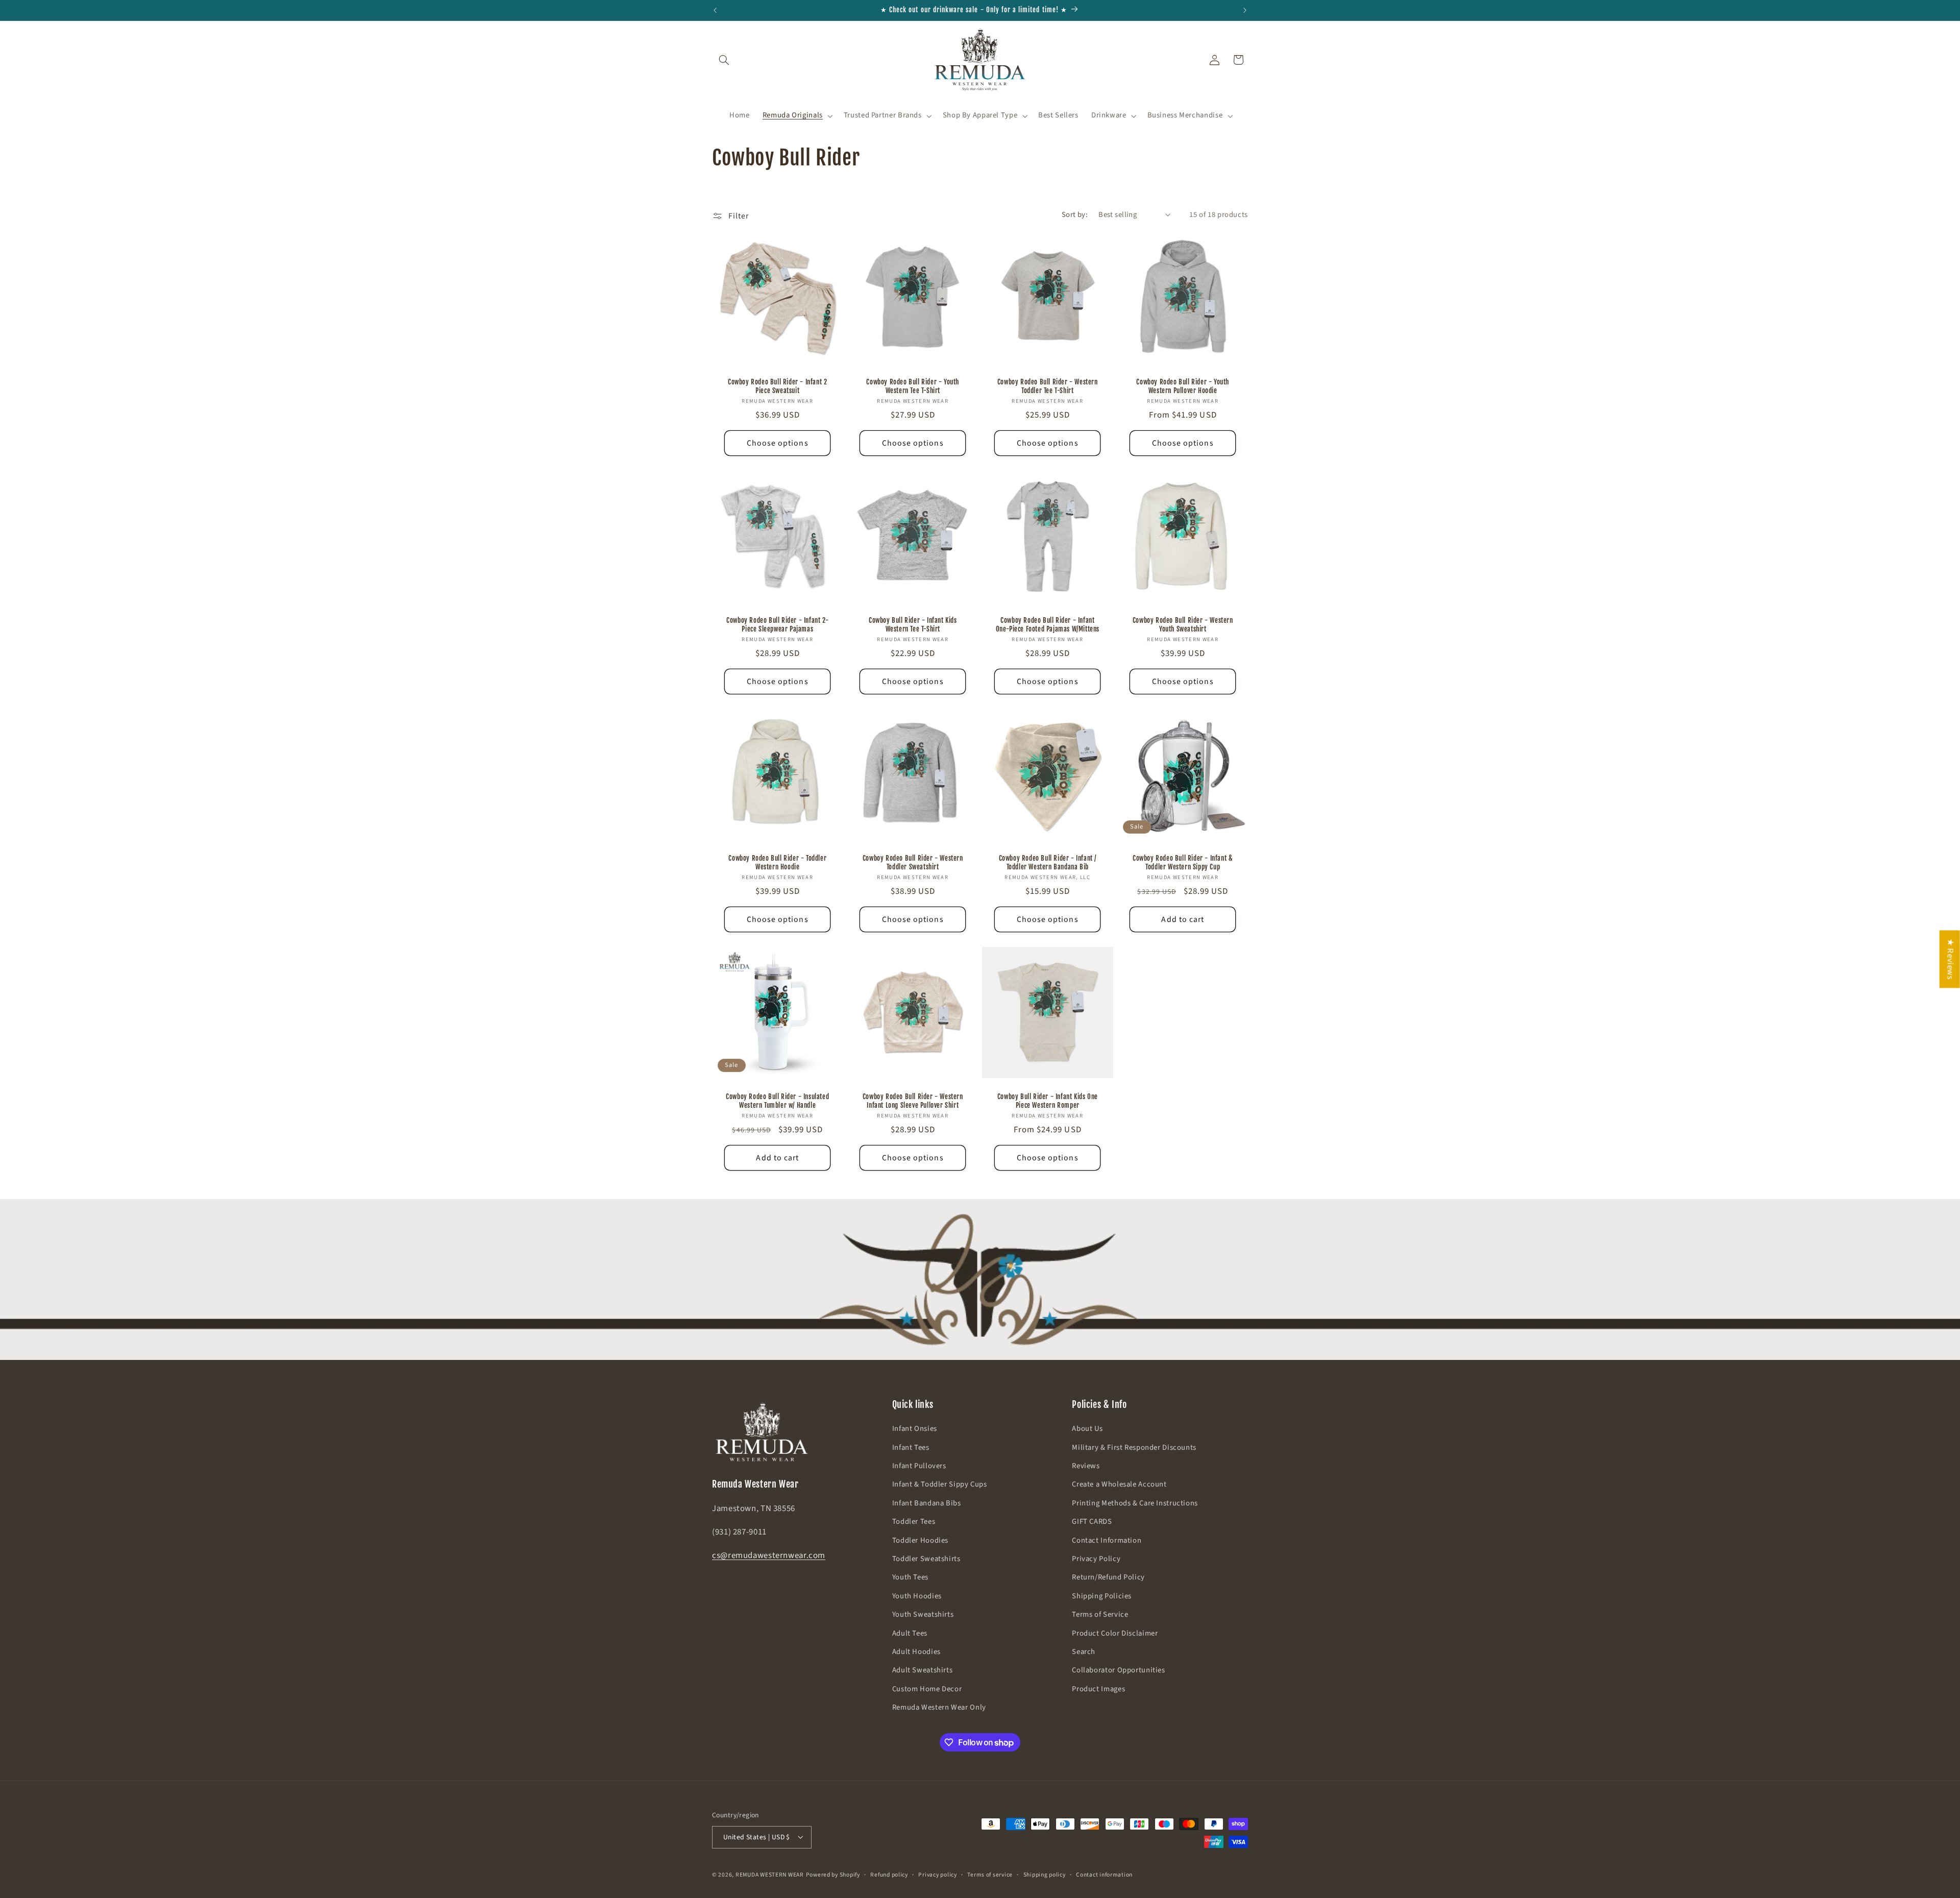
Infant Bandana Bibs (927, 1503)
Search (1084, 1652)
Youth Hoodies (917, 1596)
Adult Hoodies (916, 1652)
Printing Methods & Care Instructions (1135, 1503)
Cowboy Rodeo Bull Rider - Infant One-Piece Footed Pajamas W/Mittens (1048, 624)
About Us (1087, 1429)
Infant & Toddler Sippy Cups (940, 1485)
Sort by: (1075, 215)
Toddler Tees (914, 1522)
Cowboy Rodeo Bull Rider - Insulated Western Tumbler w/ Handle (777, 1101)
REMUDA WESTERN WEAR (770, 1874)
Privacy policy (937, 1874)
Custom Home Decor (927, 1689)
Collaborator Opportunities (1118, 1671)
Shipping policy (1045, 1874)
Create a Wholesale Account (1119, 1485)
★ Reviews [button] (1950, 959)
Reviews (1086, 1466)
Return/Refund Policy (1108, 1578)
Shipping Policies (1102, 1596)
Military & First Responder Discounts (1134, 1447)
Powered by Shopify (833, 1874)
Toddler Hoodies (920, 1540)
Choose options (778, 443)
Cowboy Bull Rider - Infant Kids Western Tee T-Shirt (912, 624)
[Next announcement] (1245, 10)
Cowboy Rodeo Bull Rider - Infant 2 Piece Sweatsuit (777, 386)
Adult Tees (910, 1633)
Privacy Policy (1096, 1559)
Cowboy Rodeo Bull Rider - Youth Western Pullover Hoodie (1183, 386)
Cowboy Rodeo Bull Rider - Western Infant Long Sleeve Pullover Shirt (912, 1101)
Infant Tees (911, 1447)
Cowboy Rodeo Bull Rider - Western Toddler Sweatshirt (912, 862)
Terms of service (990, 1874)
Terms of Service (1100, 1614)
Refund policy (889, 1874)
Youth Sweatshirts (923, 1614)
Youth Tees (910, 1578)
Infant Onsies (915, 1429)
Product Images (1098, 1689)
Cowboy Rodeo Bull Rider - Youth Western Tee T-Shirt (913, 386)
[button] (724, 60)
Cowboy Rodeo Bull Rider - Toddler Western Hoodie (777, 862)
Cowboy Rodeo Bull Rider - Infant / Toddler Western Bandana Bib (1048, 862)
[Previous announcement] (715, 10)
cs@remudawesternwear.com (769, 1556)
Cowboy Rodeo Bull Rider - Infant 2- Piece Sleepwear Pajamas (777, 624)
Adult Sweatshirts (923, 1671)
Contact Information (1107, 1540)
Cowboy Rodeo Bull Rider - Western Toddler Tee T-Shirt (1048, 386)
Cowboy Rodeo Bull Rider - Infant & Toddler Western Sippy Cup (1183, 862)
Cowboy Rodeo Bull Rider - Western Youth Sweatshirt (1182, 624)
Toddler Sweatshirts (926, 1559)
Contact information (1104, 1874)
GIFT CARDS (1092, 1522)
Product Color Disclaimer (1115, 1633)
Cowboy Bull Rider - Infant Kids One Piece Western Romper (1048, 1101)
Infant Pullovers (919, 1466)
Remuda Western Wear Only (939, 1707)
